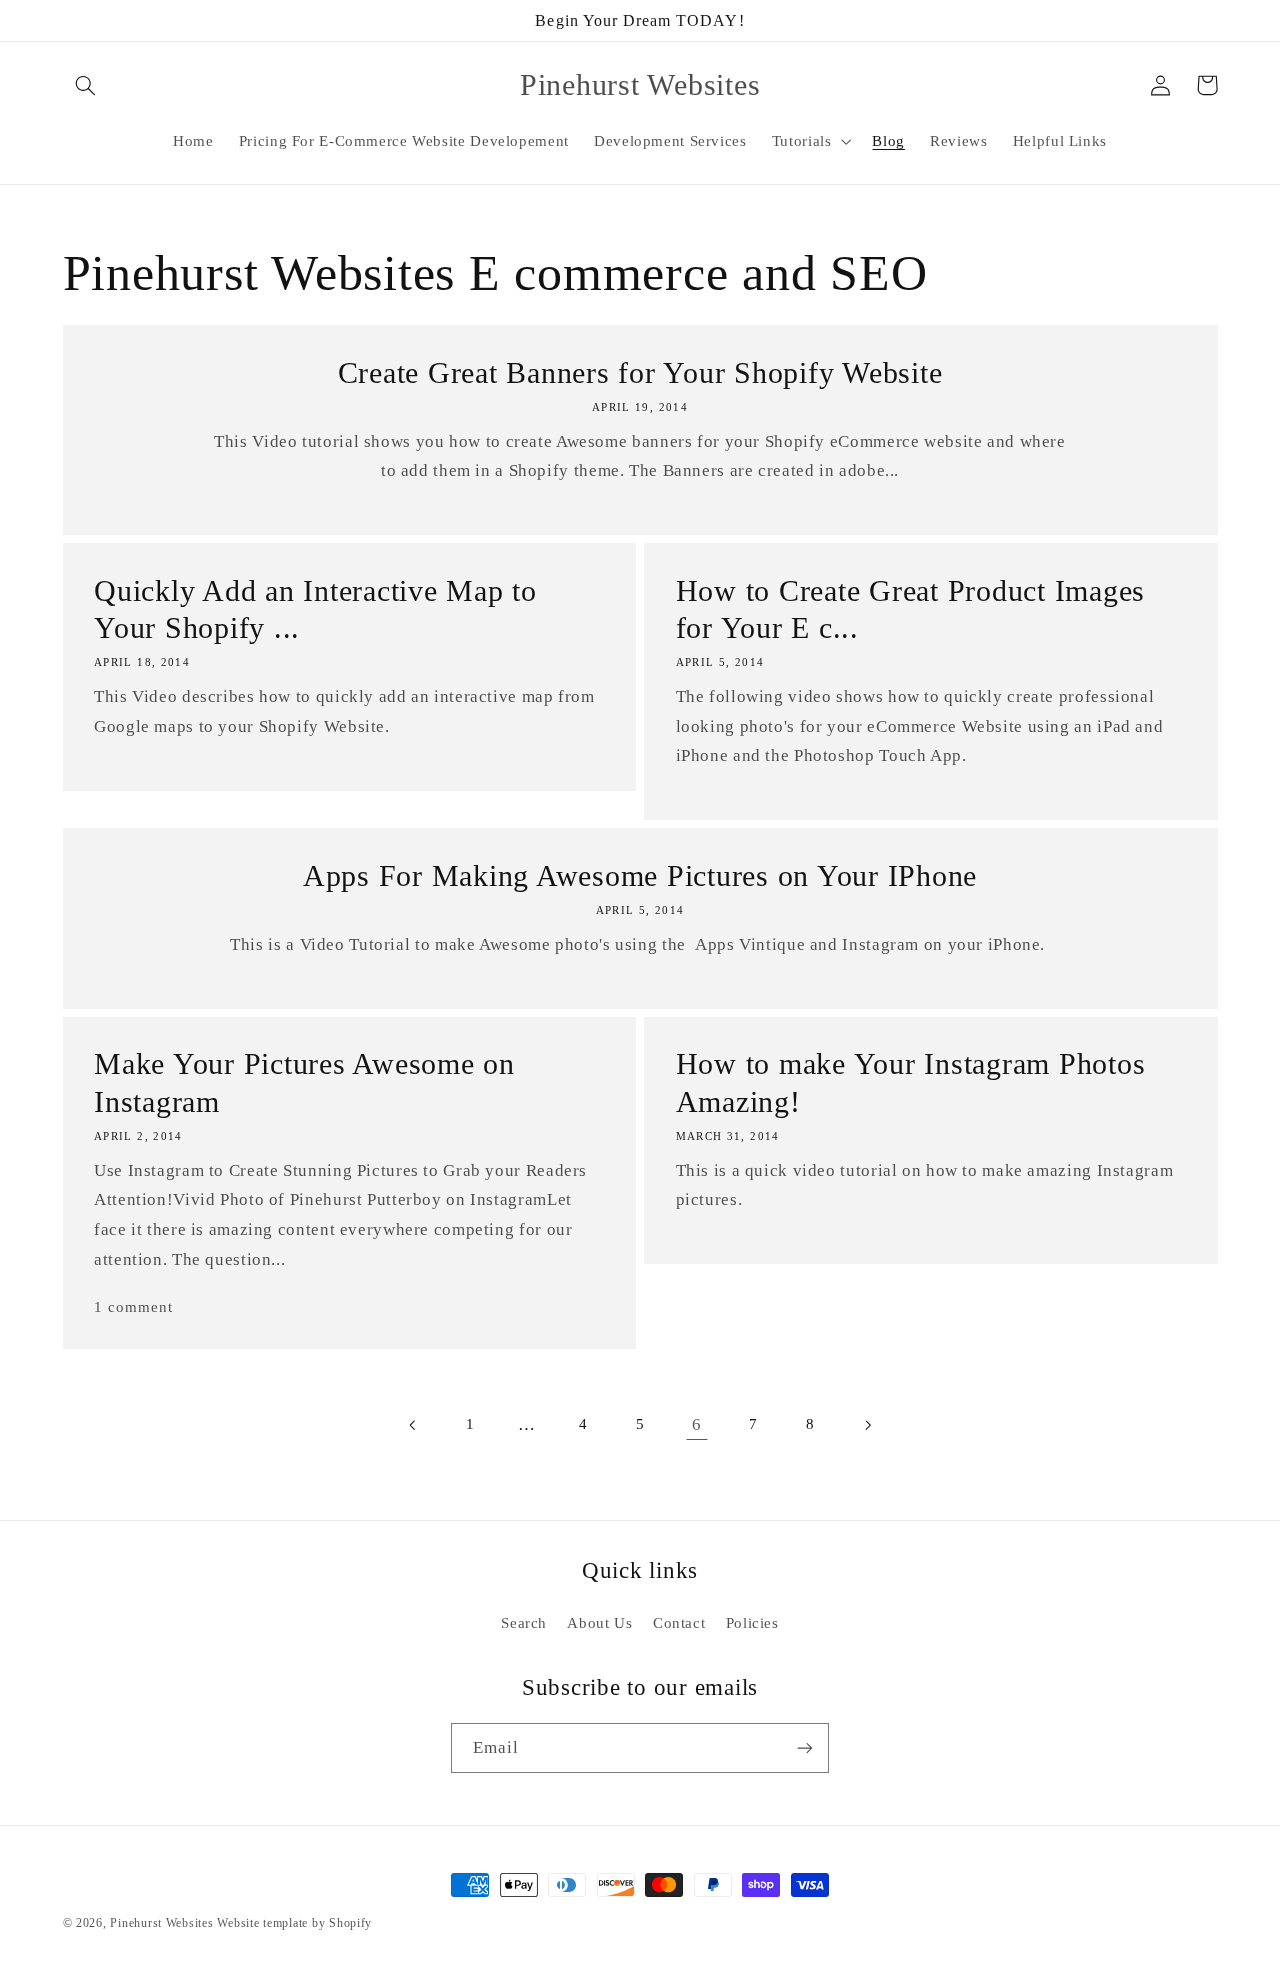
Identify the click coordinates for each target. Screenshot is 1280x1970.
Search (524, 1623)
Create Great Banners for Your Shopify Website (640, 372)
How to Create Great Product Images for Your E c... (911, 609)
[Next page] (867, 1425)
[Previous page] (413, 1425)
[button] (86, 85)
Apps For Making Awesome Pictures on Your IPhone (640, 875)
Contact (679, 1623)
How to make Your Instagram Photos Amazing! (911, 1082)
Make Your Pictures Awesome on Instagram (304, 1082)
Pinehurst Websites (161, 1923)
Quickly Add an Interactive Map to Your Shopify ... (315, 609)
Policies (752, 1623)
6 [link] (697, 1424)
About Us (599, 1623)
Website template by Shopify (294, 1923)
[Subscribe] (805, 1747)
